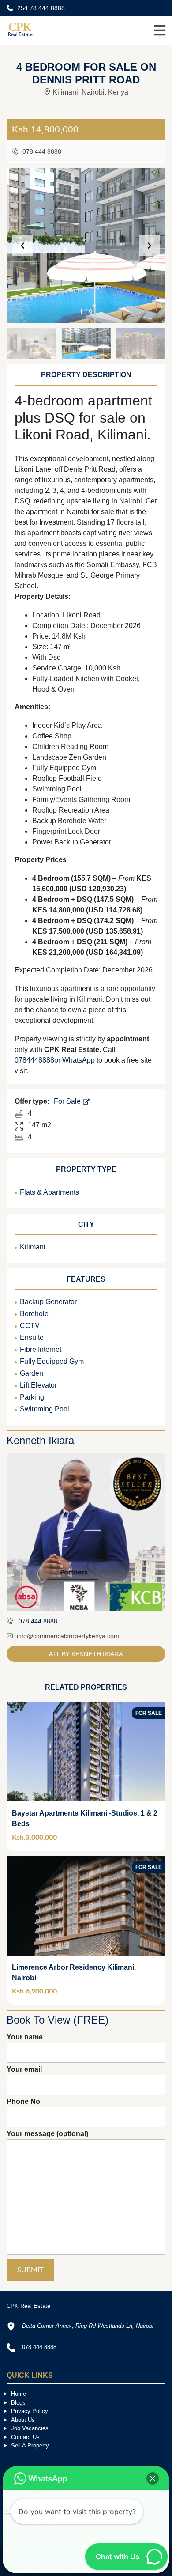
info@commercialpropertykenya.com (68, 1636)
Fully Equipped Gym (52, 1361)
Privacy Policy (30, 2411)
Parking (32, 1397)
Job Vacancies (30, 2428)
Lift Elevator (38, 1385)
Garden (32, 1373)
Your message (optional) (47, 2134)
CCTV (30, 1326)
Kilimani (33, 1247)
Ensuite (32, 1337)
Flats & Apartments (49, 1192)
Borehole (34, 1314)
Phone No (23, 2101)
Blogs (18, 2403)
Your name (25, 2037)
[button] (150, 246)
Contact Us (25, 2437)
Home (19, 2394)
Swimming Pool (45, 1409)
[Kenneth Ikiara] (86, 1532)
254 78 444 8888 (40, 8)
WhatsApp (79, 1060)
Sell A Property (30, 2445)
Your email (24, 2069)
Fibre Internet (41, 1349)
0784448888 (34, 1060)
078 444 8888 (41, 151)
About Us (23, 2420)
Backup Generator (48, 1302)
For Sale (68, 1101)
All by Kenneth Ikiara (86, 1654)
